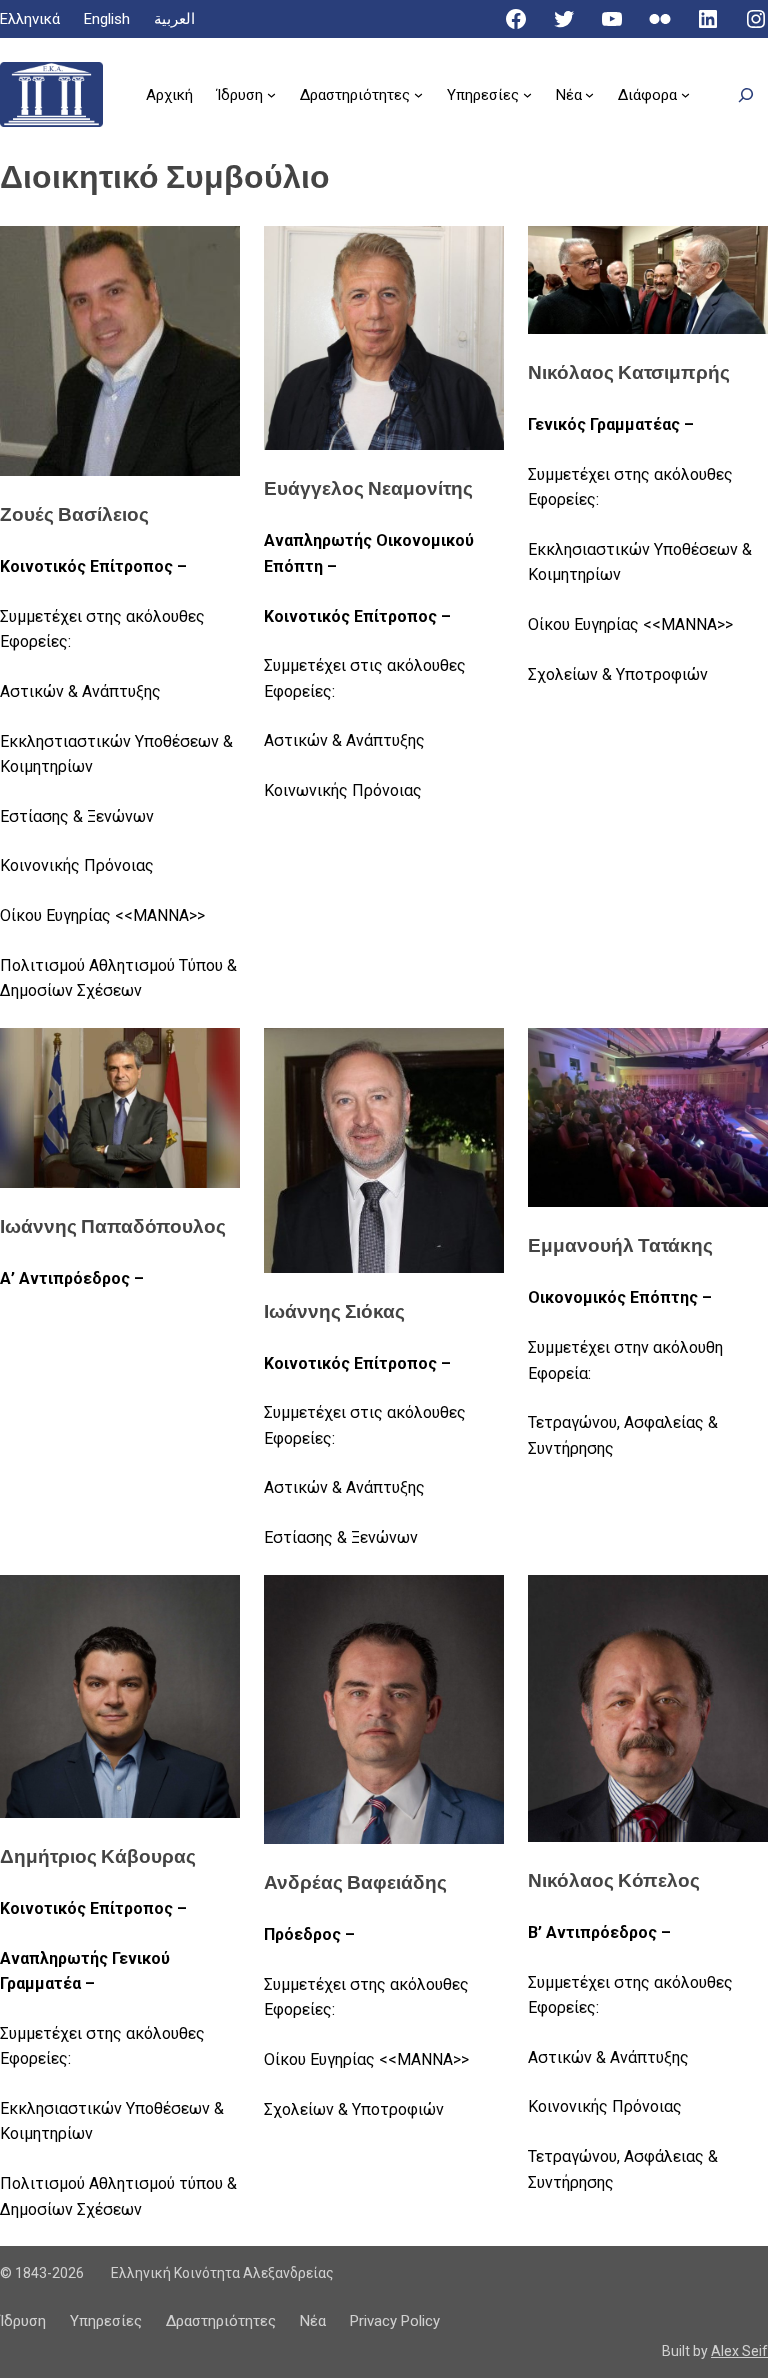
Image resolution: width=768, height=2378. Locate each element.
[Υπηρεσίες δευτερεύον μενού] (527, 94)
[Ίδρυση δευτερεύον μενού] (271, 94)
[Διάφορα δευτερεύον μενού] (685, 94)
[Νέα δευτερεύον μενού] (589, 94)
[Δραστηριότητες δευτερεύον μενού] (418, 94)
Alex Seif (739, 2351)
